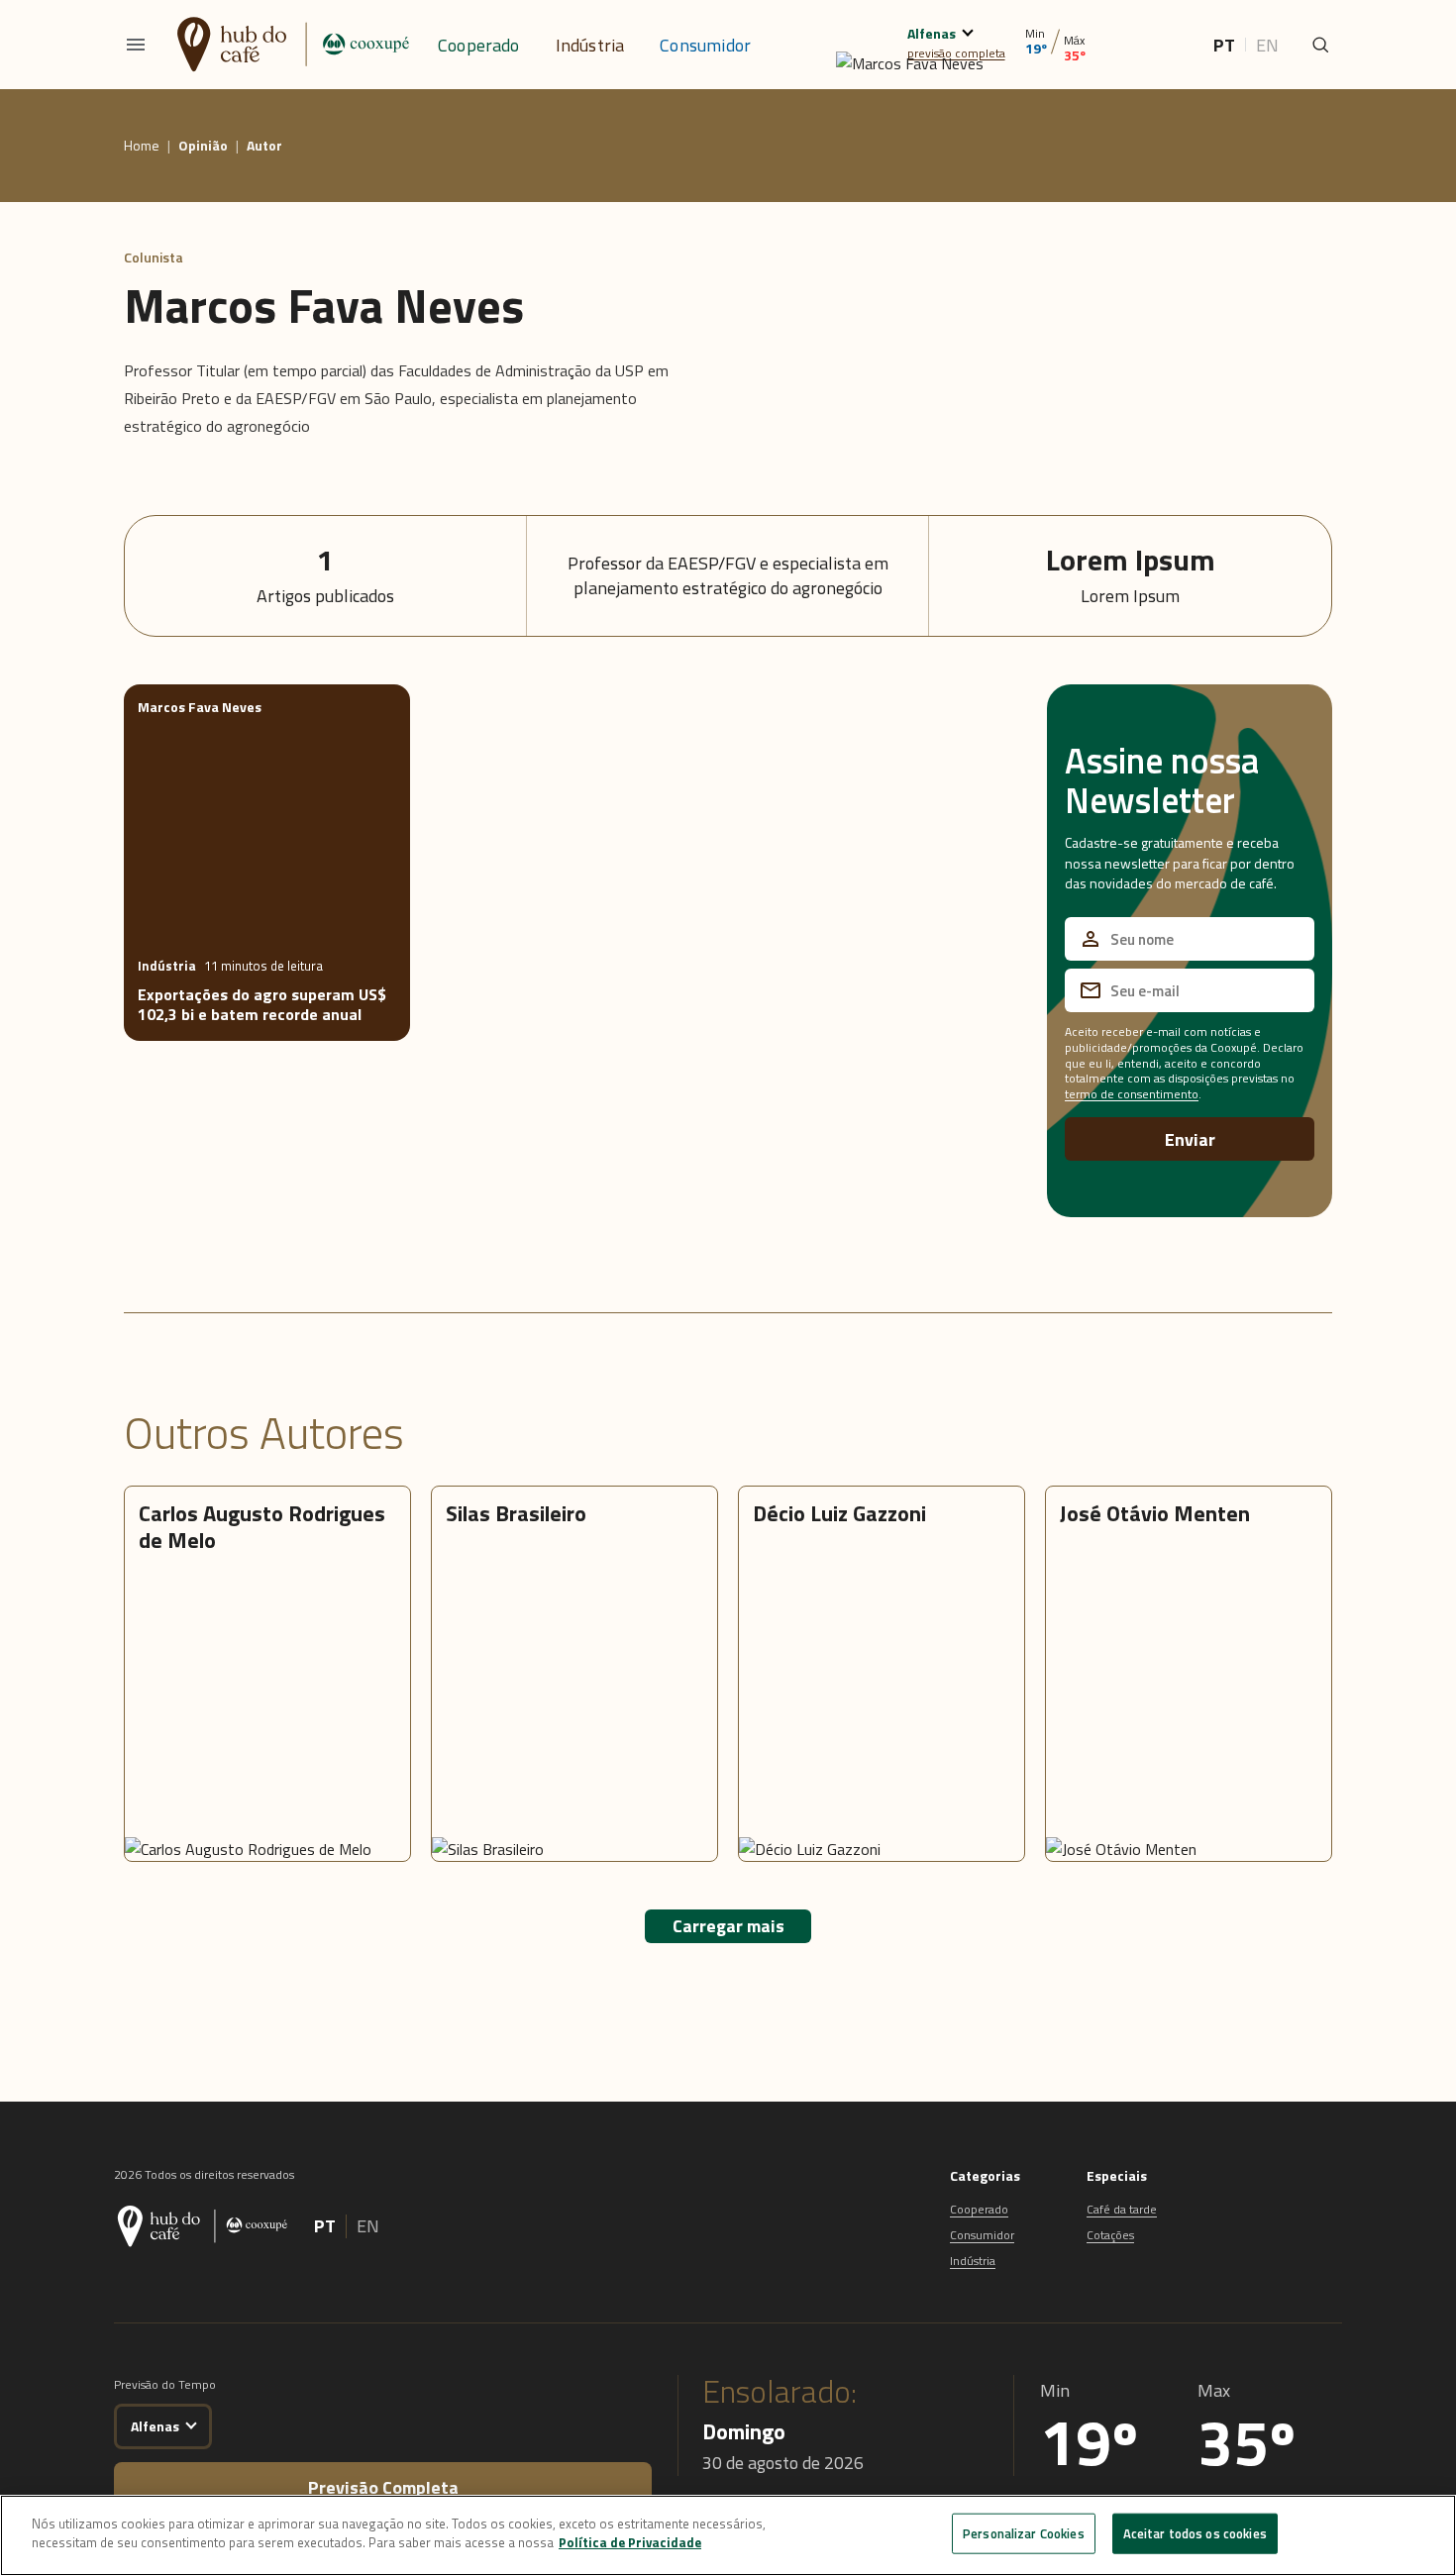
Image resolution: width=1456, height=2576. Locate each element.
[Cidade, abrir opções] (967, 30)
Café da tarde (1122, 2209)
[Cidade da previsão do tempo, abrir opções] (191, 2423)
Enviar (1190, 1139)
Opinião (203, 146)
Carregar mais (728, 1926)
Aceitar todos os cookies (1195, 2533)
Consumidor (705, 45)
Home (142, 146)
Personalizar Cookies (1024, 2533)
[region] (728, 2535)
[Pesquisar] (1320, 45)
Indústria (590, 45)
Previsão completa (383, 2487)
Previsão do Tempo (165, 2384)
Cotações (1110, 2235)
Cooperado (479, 45)
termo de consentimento (1132, 1094)
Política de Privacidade (630, 2542)
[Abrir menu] (136, 45)
